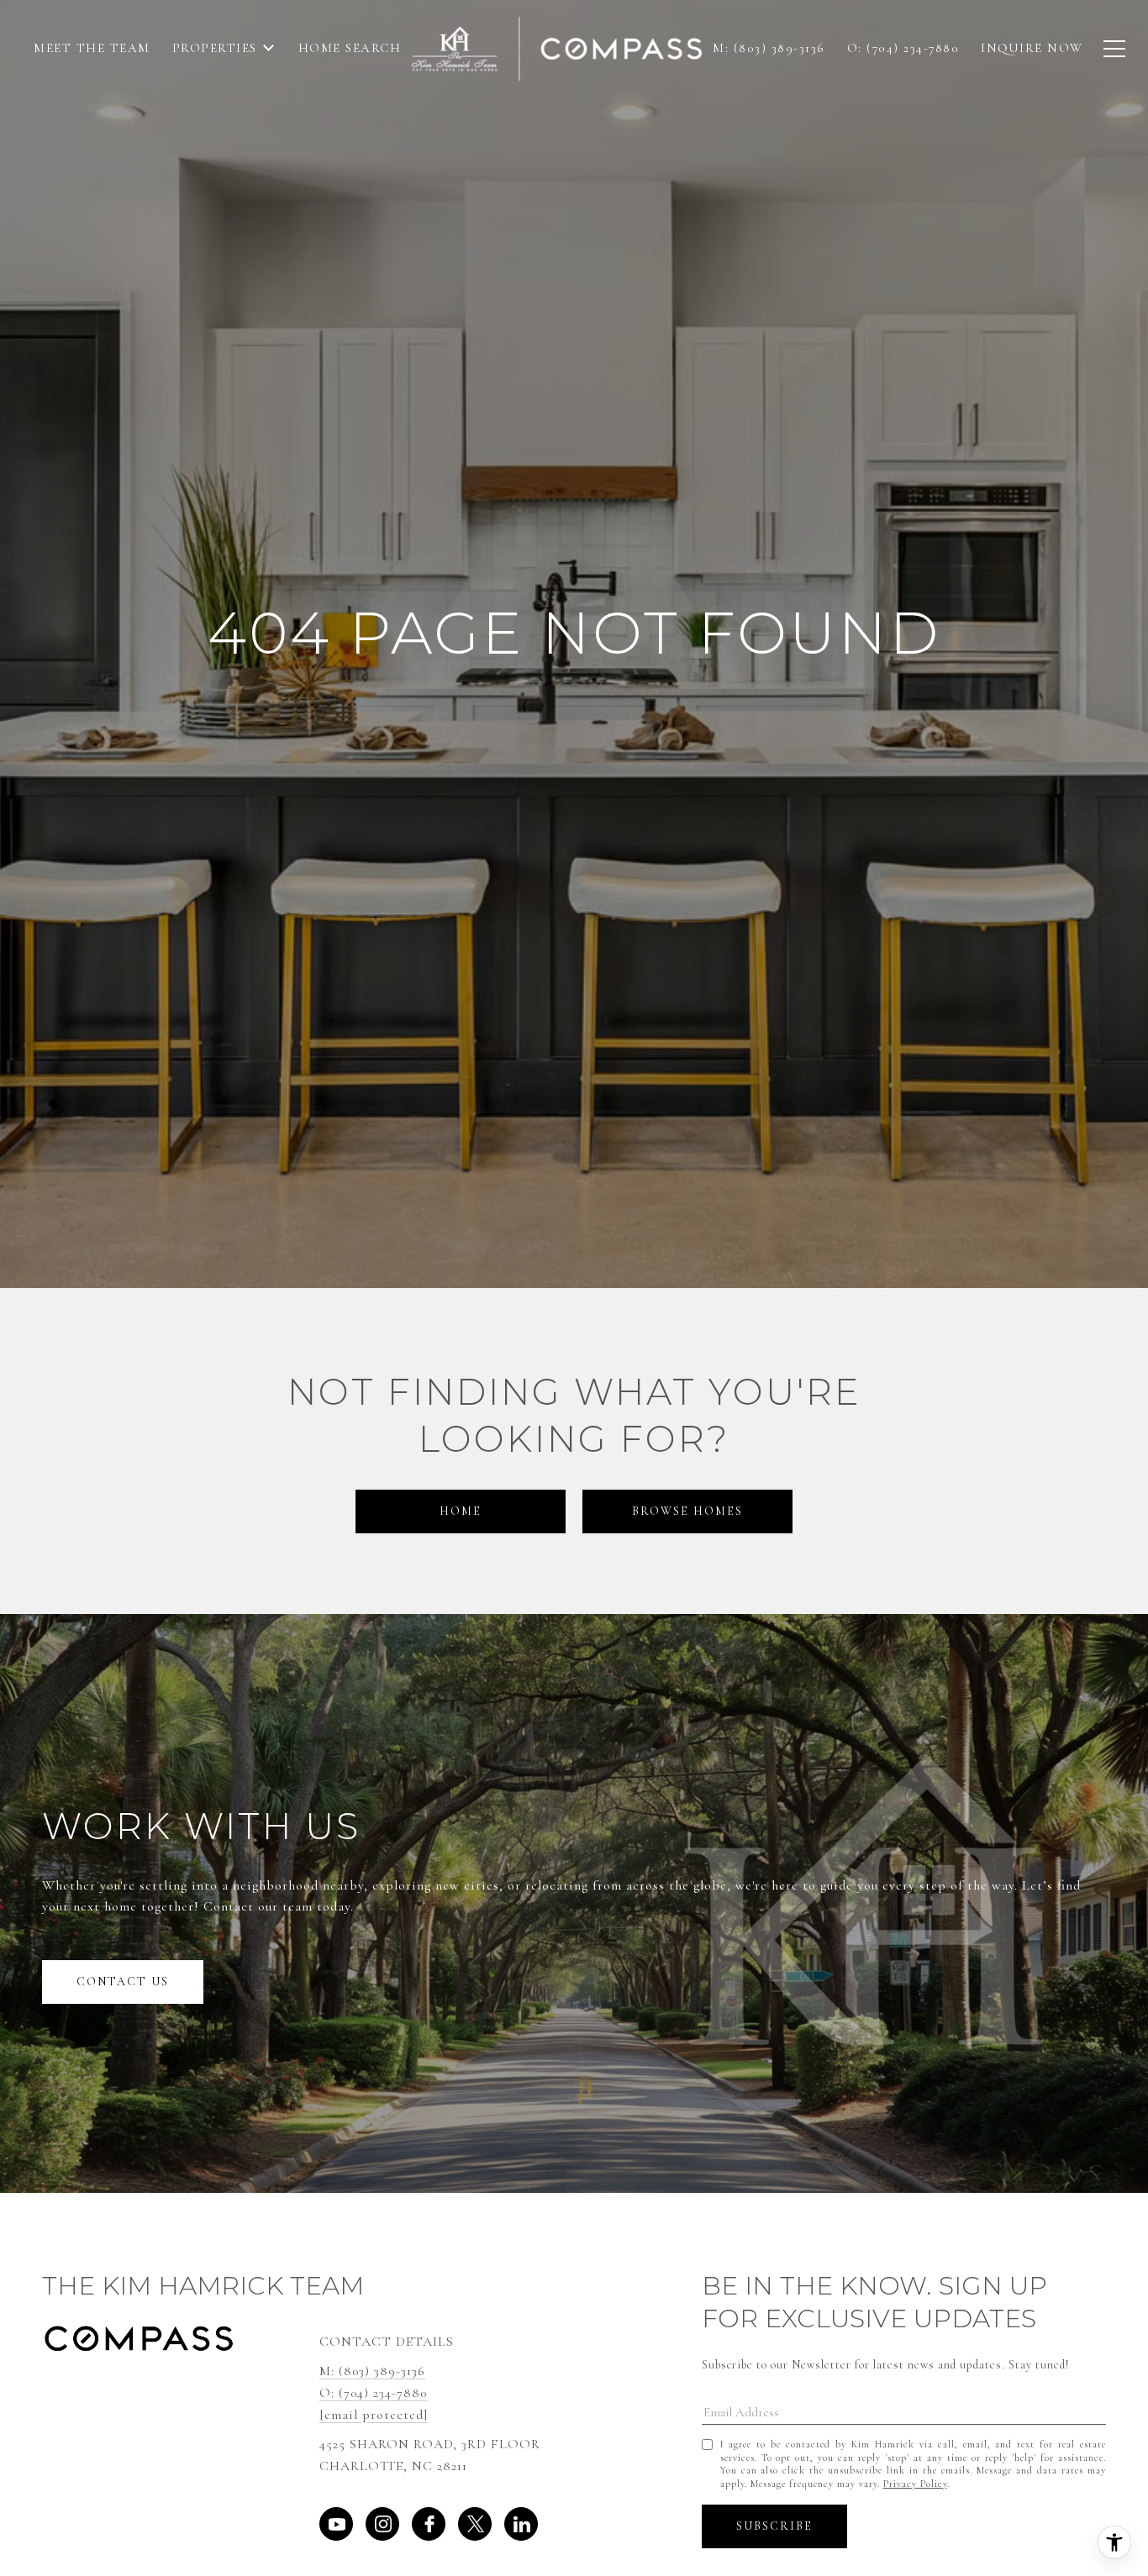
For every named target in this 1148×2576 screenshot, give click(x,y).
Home (461, 1511)
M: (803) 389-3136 (372, 2371)
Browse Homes (687, 1511)
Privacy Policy (915, 2484)
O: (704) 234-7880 (373, 2393)
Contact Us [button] (123, 1982)
